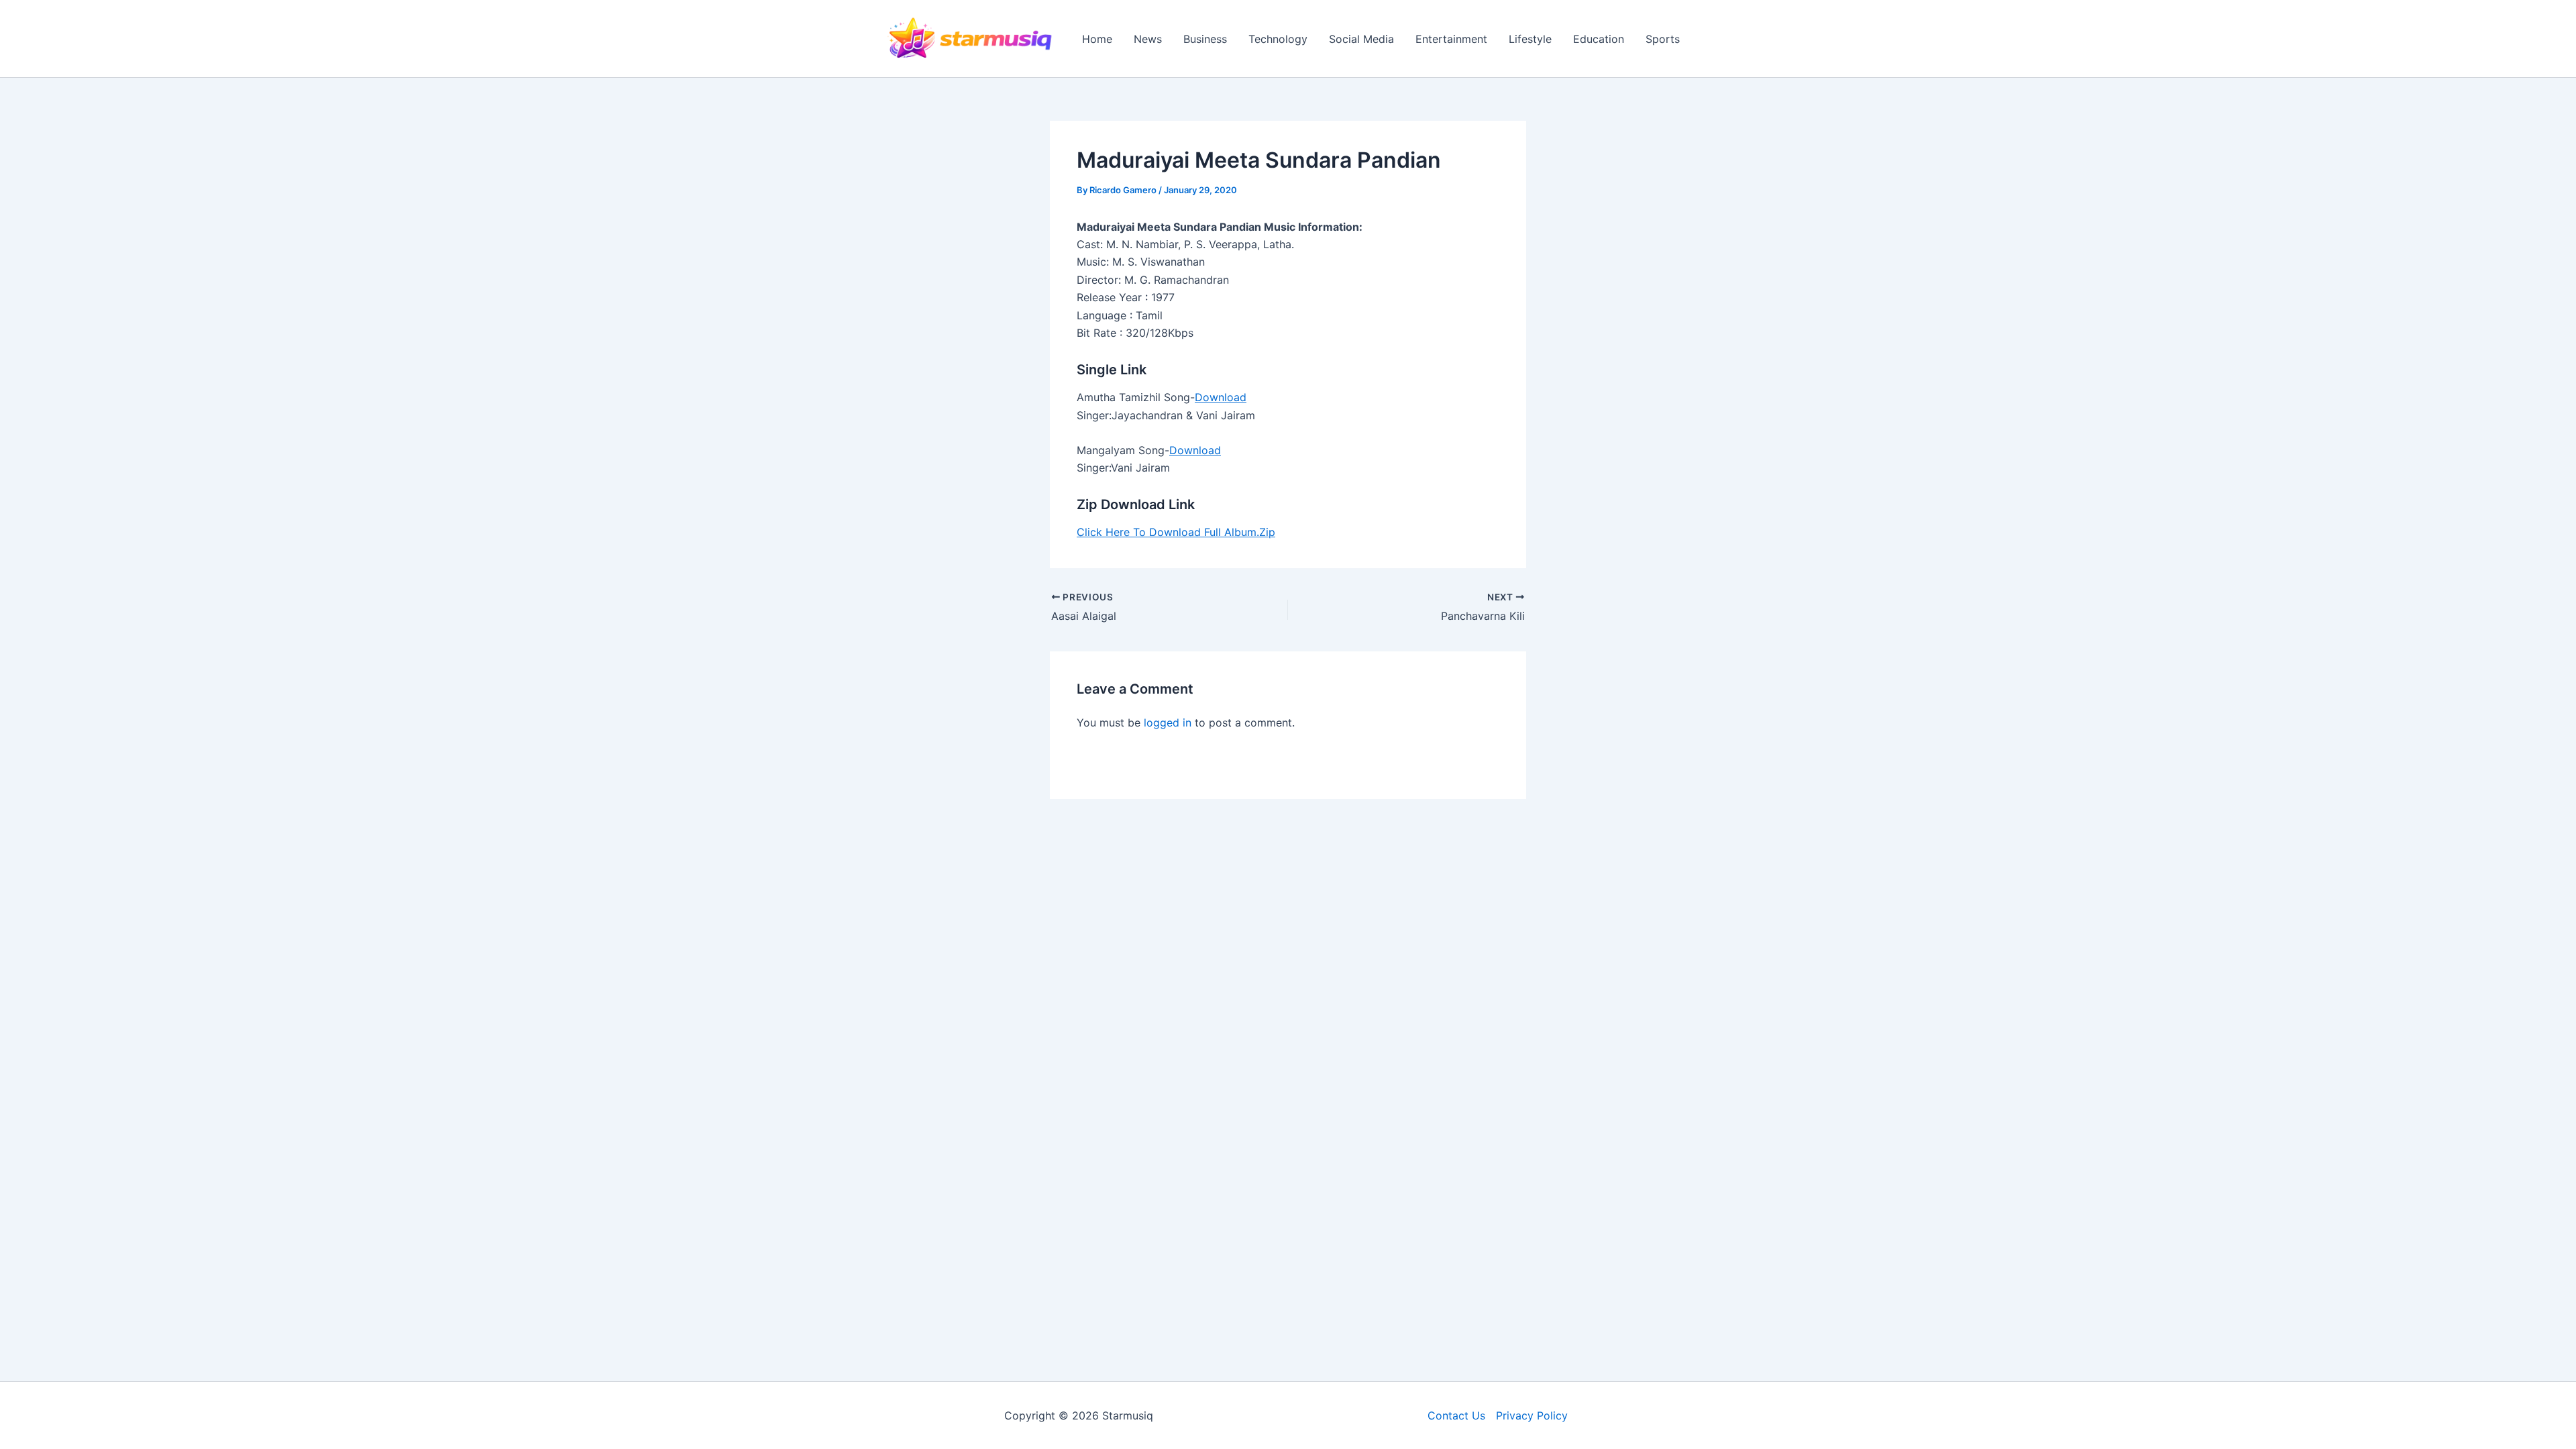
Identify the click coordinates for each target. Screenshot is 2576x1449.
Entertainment (1451, 39)
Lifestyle (1530, 39)
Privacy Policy (1532, 1415)
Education (1599, 39)
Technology (1278, 39)
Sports (1663, 39)
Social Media (1361, 39)
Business (1205, 39)
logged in (1168, 722)
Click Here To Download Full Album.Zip (1176, 532)
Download (1221, 397)
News (1148, 39)
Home (1097, 39)
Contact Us (1456, 1415)
